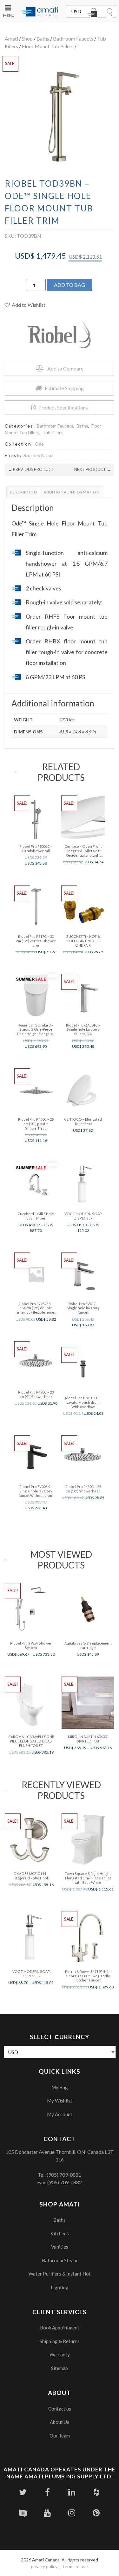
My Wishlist (60, 2101)
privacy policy (44, 2566)
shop (27, 39)
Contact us (60, 2409)
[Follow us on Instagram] (72, 2513)
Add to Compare (65, 368)
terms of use (75, 2566)
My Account (60, 2114)
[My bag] (94, 14)
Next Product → (93, 469)
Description (23, 492)
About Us (60, 2422)
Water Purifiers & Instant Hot (60, 2274)
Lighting (60, 2287)
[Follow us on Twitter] (23, 2492)
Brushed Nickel (38, 455)
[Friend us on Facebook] (47, 2492)
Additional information (72, 492)
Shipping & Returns (60, 2341)
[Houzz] (96, 2492)
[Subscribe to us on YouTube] (47, 2513)
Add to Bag (69, 285)
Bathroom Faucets (73, 39)
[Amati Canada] (40, 12)
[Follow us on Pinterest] (96, 2513)
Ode (39, 444)
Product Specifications (63, 407)
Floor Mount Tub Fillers (48, 46)
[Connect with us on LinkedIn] (72, 2492)
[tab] (23, 492)
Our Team (60, 2436)
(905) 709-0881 (64, 2175)
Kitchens (60, 2233)
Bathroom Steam (60, 2260)
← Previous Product (31, 469)
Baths (43, 39)
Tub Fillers (53, 432)
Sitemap (60, 2368)
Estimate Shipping (64, 388)
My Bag (60, 2087)
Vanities (60, 2247)
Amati (11, 39)
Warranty (60, 2354)
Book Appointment (60, 2328)
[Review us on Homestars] (23, 2513)
